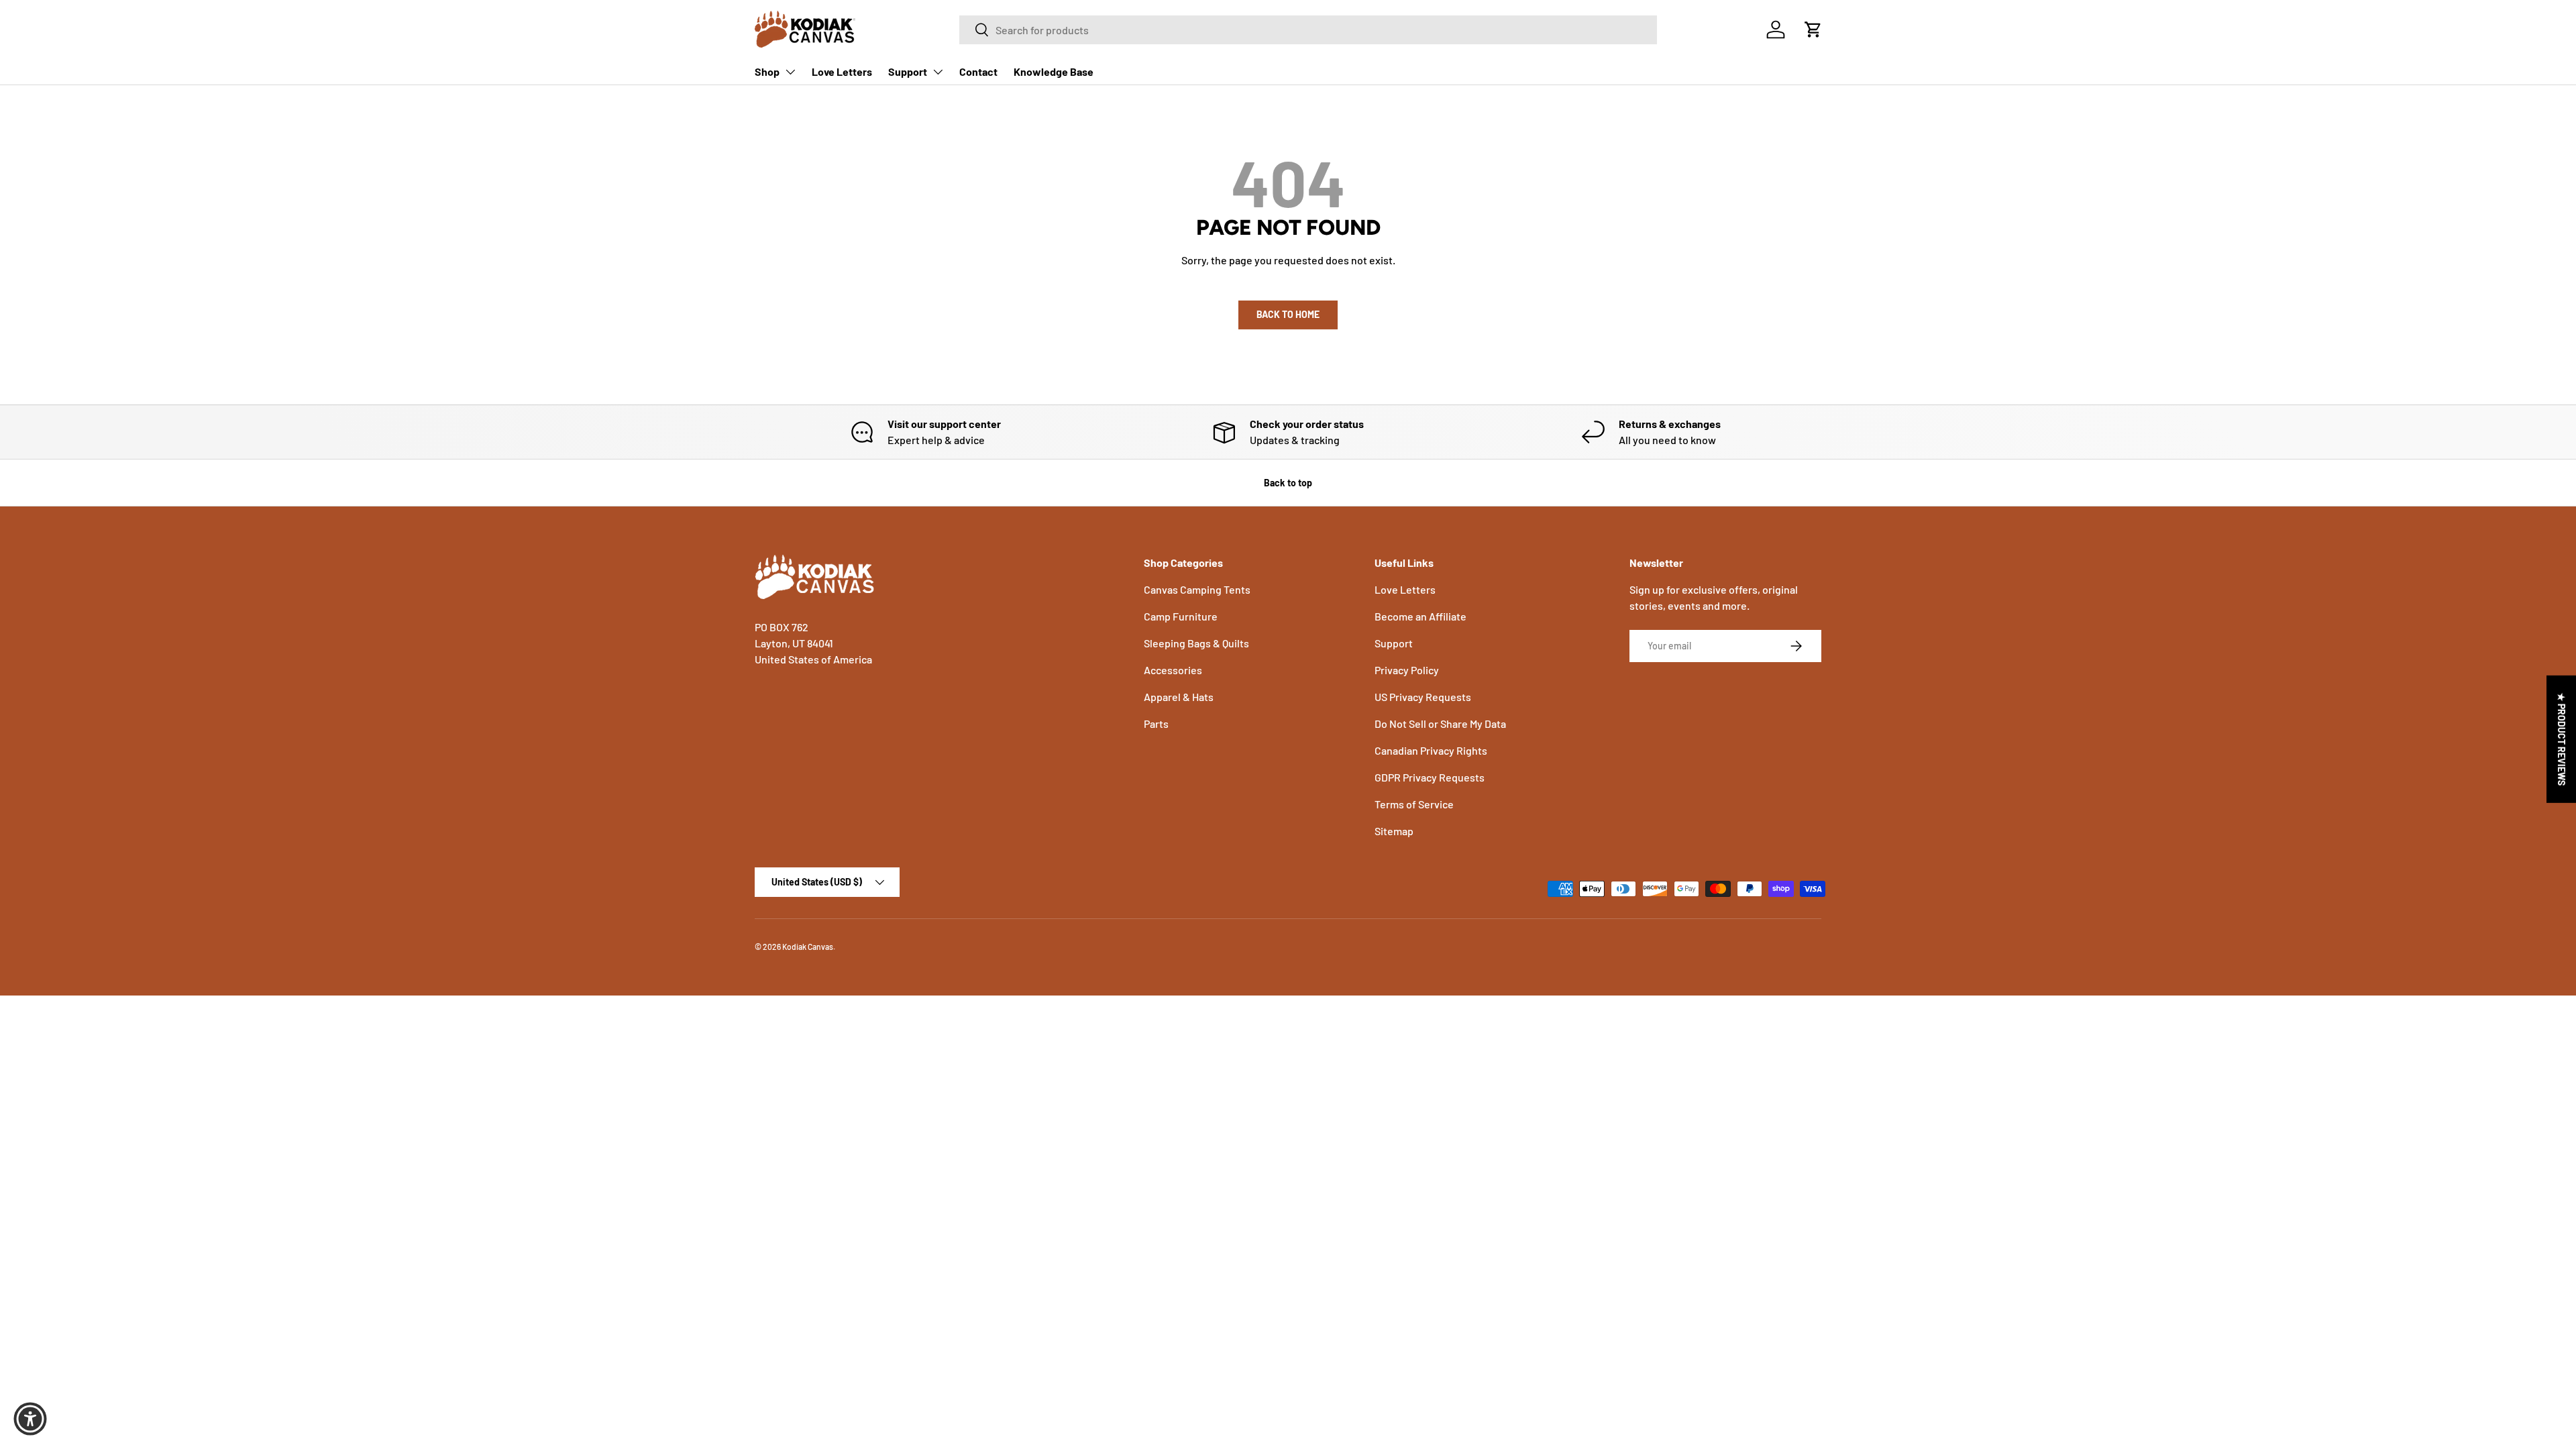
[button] (1813, 30)
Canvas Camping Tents (1197, 589)
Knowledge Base (1054, 71)
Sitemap (1394, 831)
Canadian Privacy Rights (1431, 750)
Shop (767, 71)
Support (908, 71)
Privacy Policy (1407, 670)
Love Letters (842, 71)
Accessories (1173, 670)
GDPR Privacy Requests (1430, 777)
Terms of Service (1414, 804)
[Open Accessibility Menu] (30, 1419)
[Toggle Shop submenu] (790, 72)
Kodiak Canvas (808, 947)
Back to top (1288, 483)
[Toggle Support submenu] (938, 72)
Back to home (1288, 314)
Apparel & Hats (1179, 697)
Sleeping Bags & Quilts (1196, 643)
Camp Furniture (1181, 616)
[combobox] (1308, 30)
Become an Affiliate (1420, 616)
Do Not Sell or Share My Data (1440, 723)
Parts (1156, 723)
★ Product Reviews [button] (2562, 739)
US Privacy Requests (1423, 697)
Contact (978, 71)
